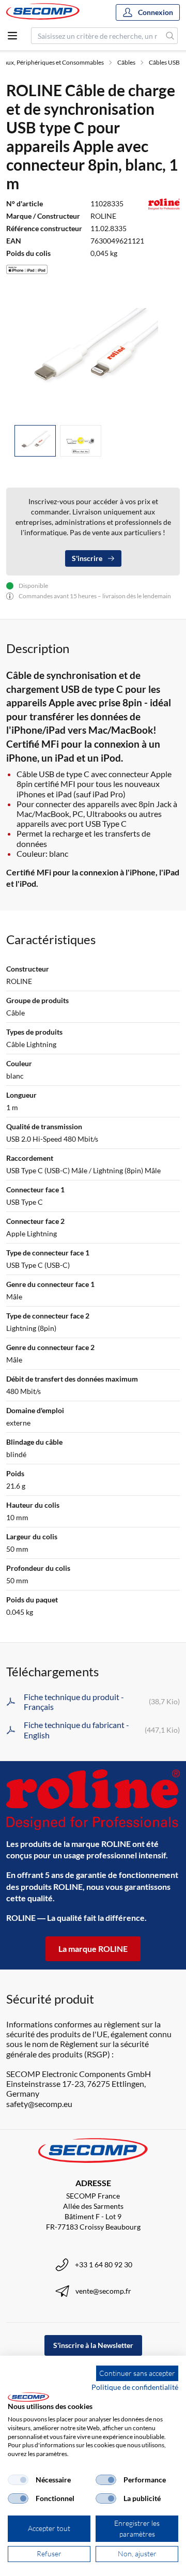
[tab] (35, 441)
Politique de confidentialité (135, 2387)
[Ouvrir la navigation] (12, 36)
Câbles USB (164, 62)
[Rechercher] (170, 36)
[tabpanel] (93, 352)
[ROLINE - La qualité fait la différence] (93, 1800)
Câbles (126, 62)
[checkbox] (18, 2480)
